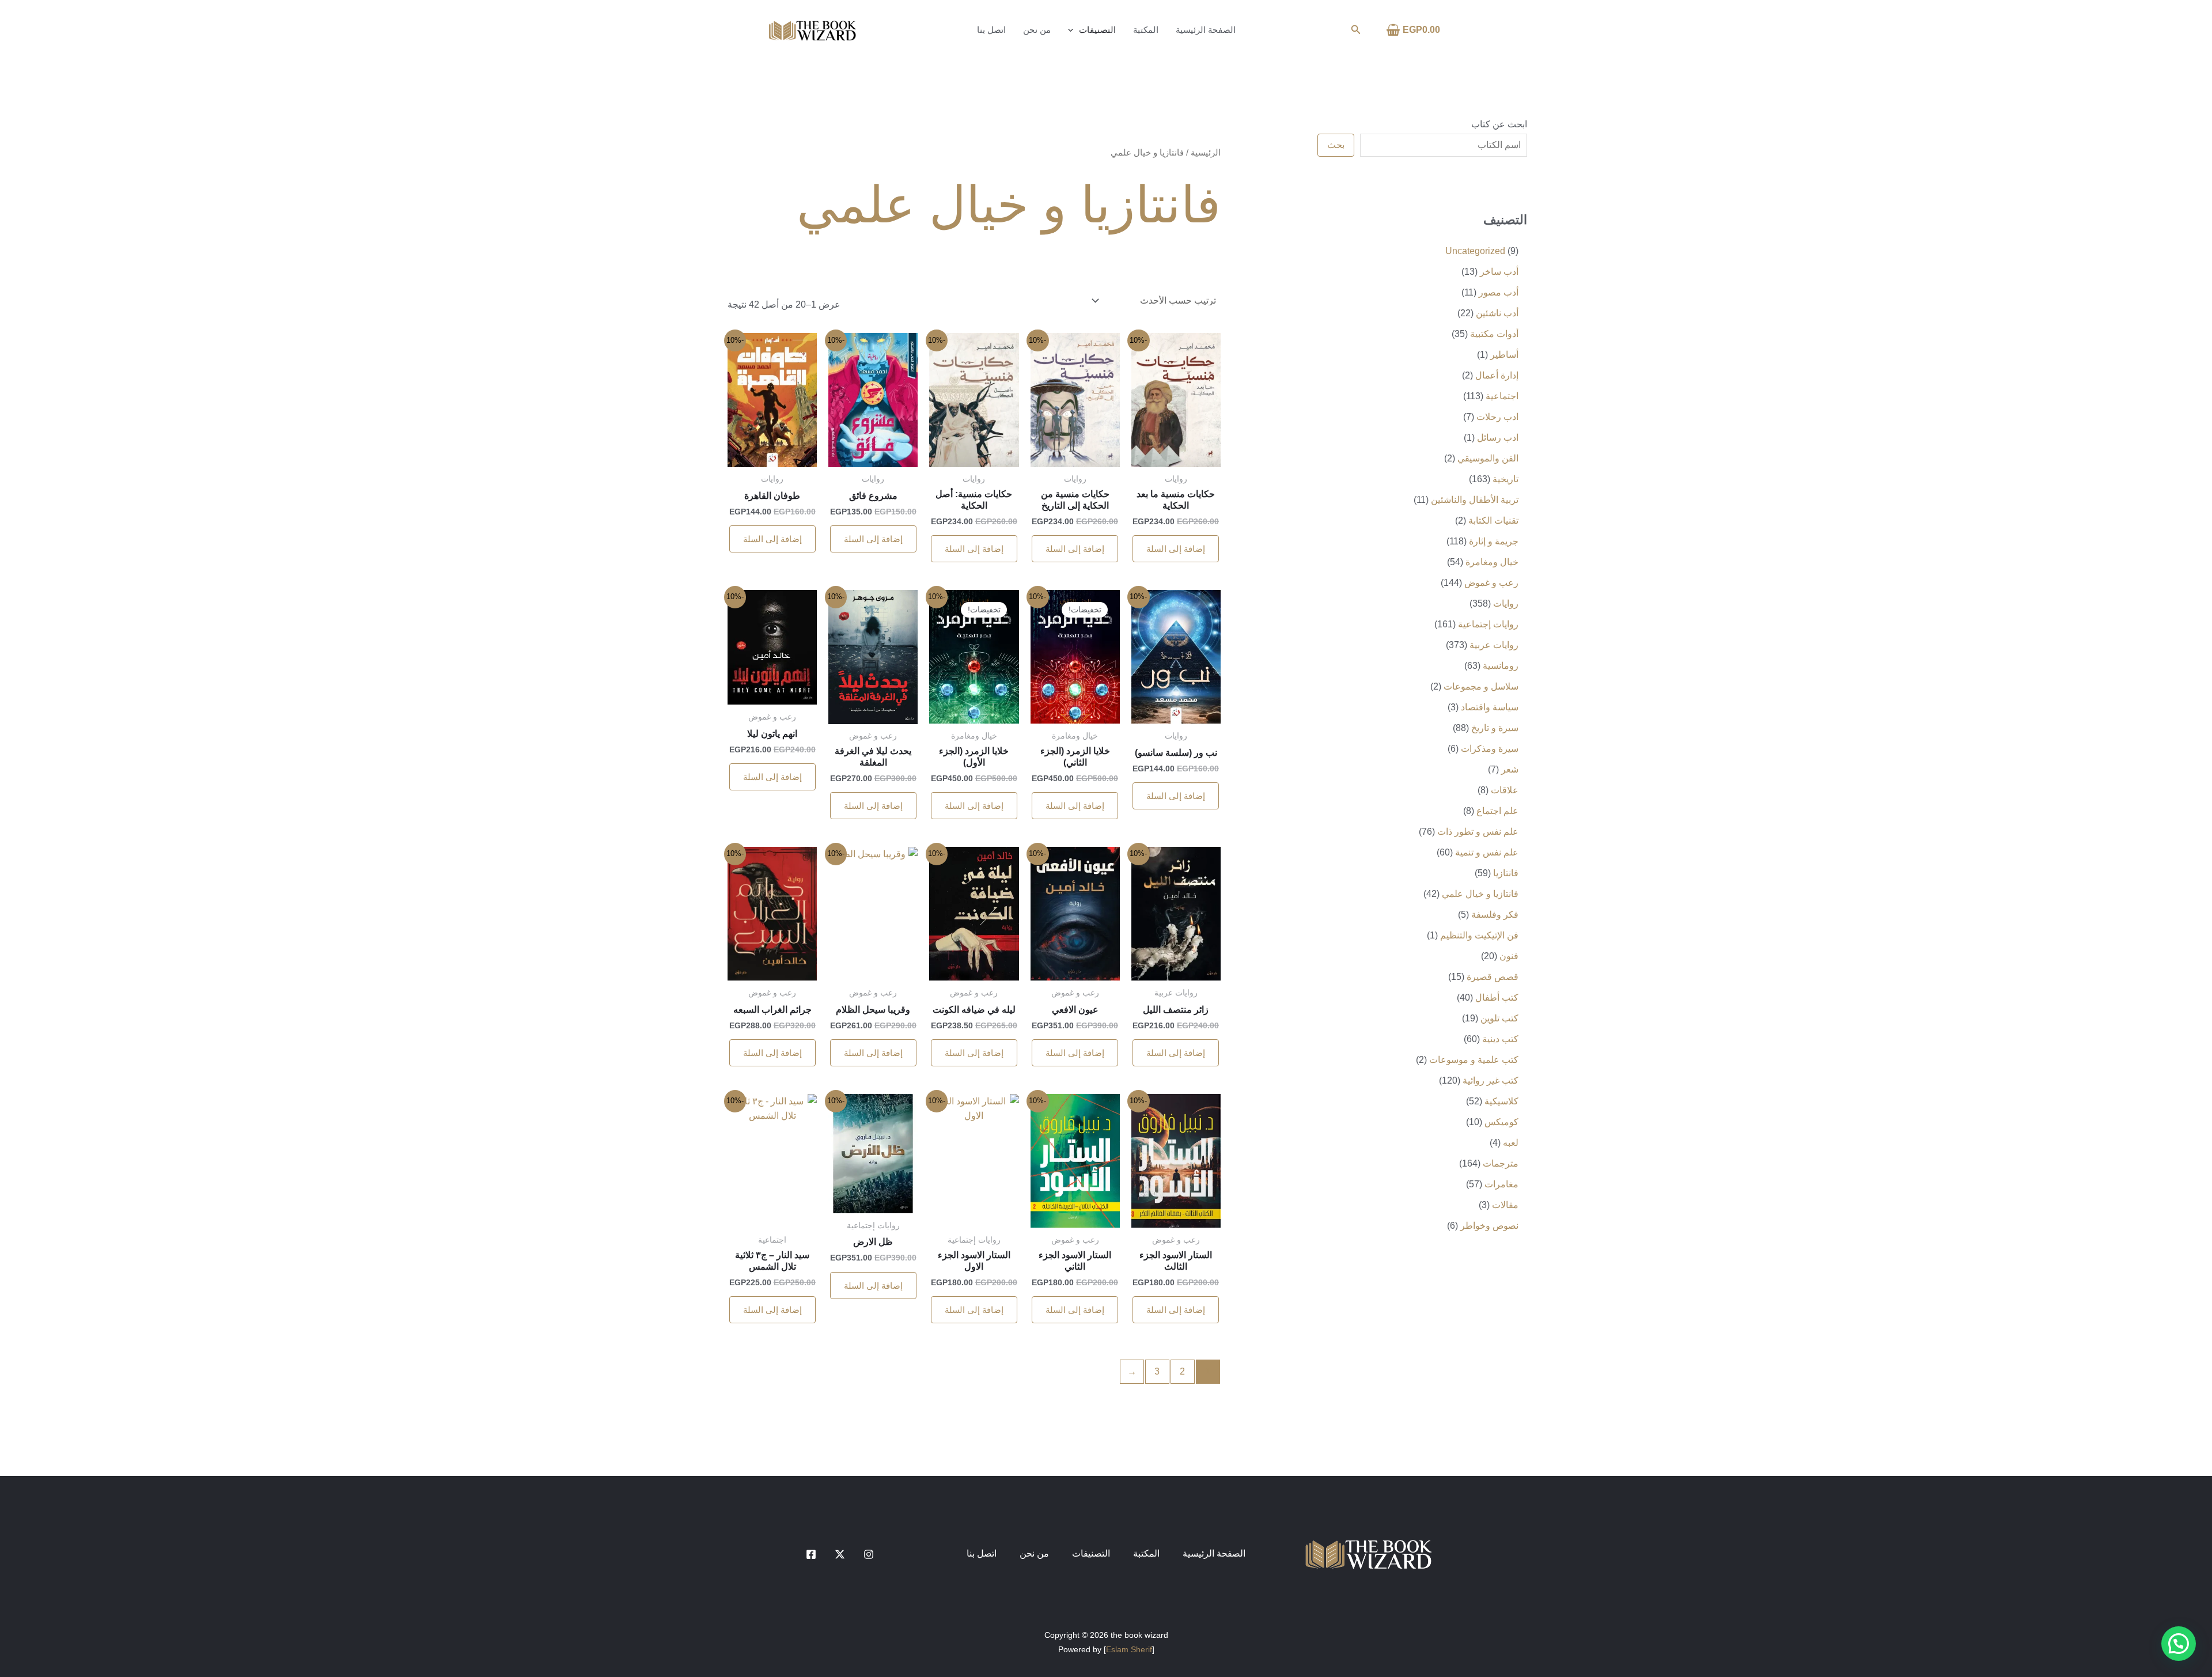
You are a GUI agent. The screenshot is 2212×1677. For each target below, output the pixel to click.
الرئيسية (1206, 153)
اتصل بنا (991, 30)
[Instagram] (869, 1554)
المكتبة (1146, 30)
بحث (1336, 145)
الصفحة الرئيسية (1206, 30)
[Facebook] (811, 1554)
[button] (1355, 30)
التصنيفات (1097, 30)
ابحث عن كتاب (1499, 124)
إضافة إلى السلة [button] (1176, 549)
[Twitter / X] (840, 1554)
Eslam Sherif (1129, 1649)
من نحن (1037, 30)
